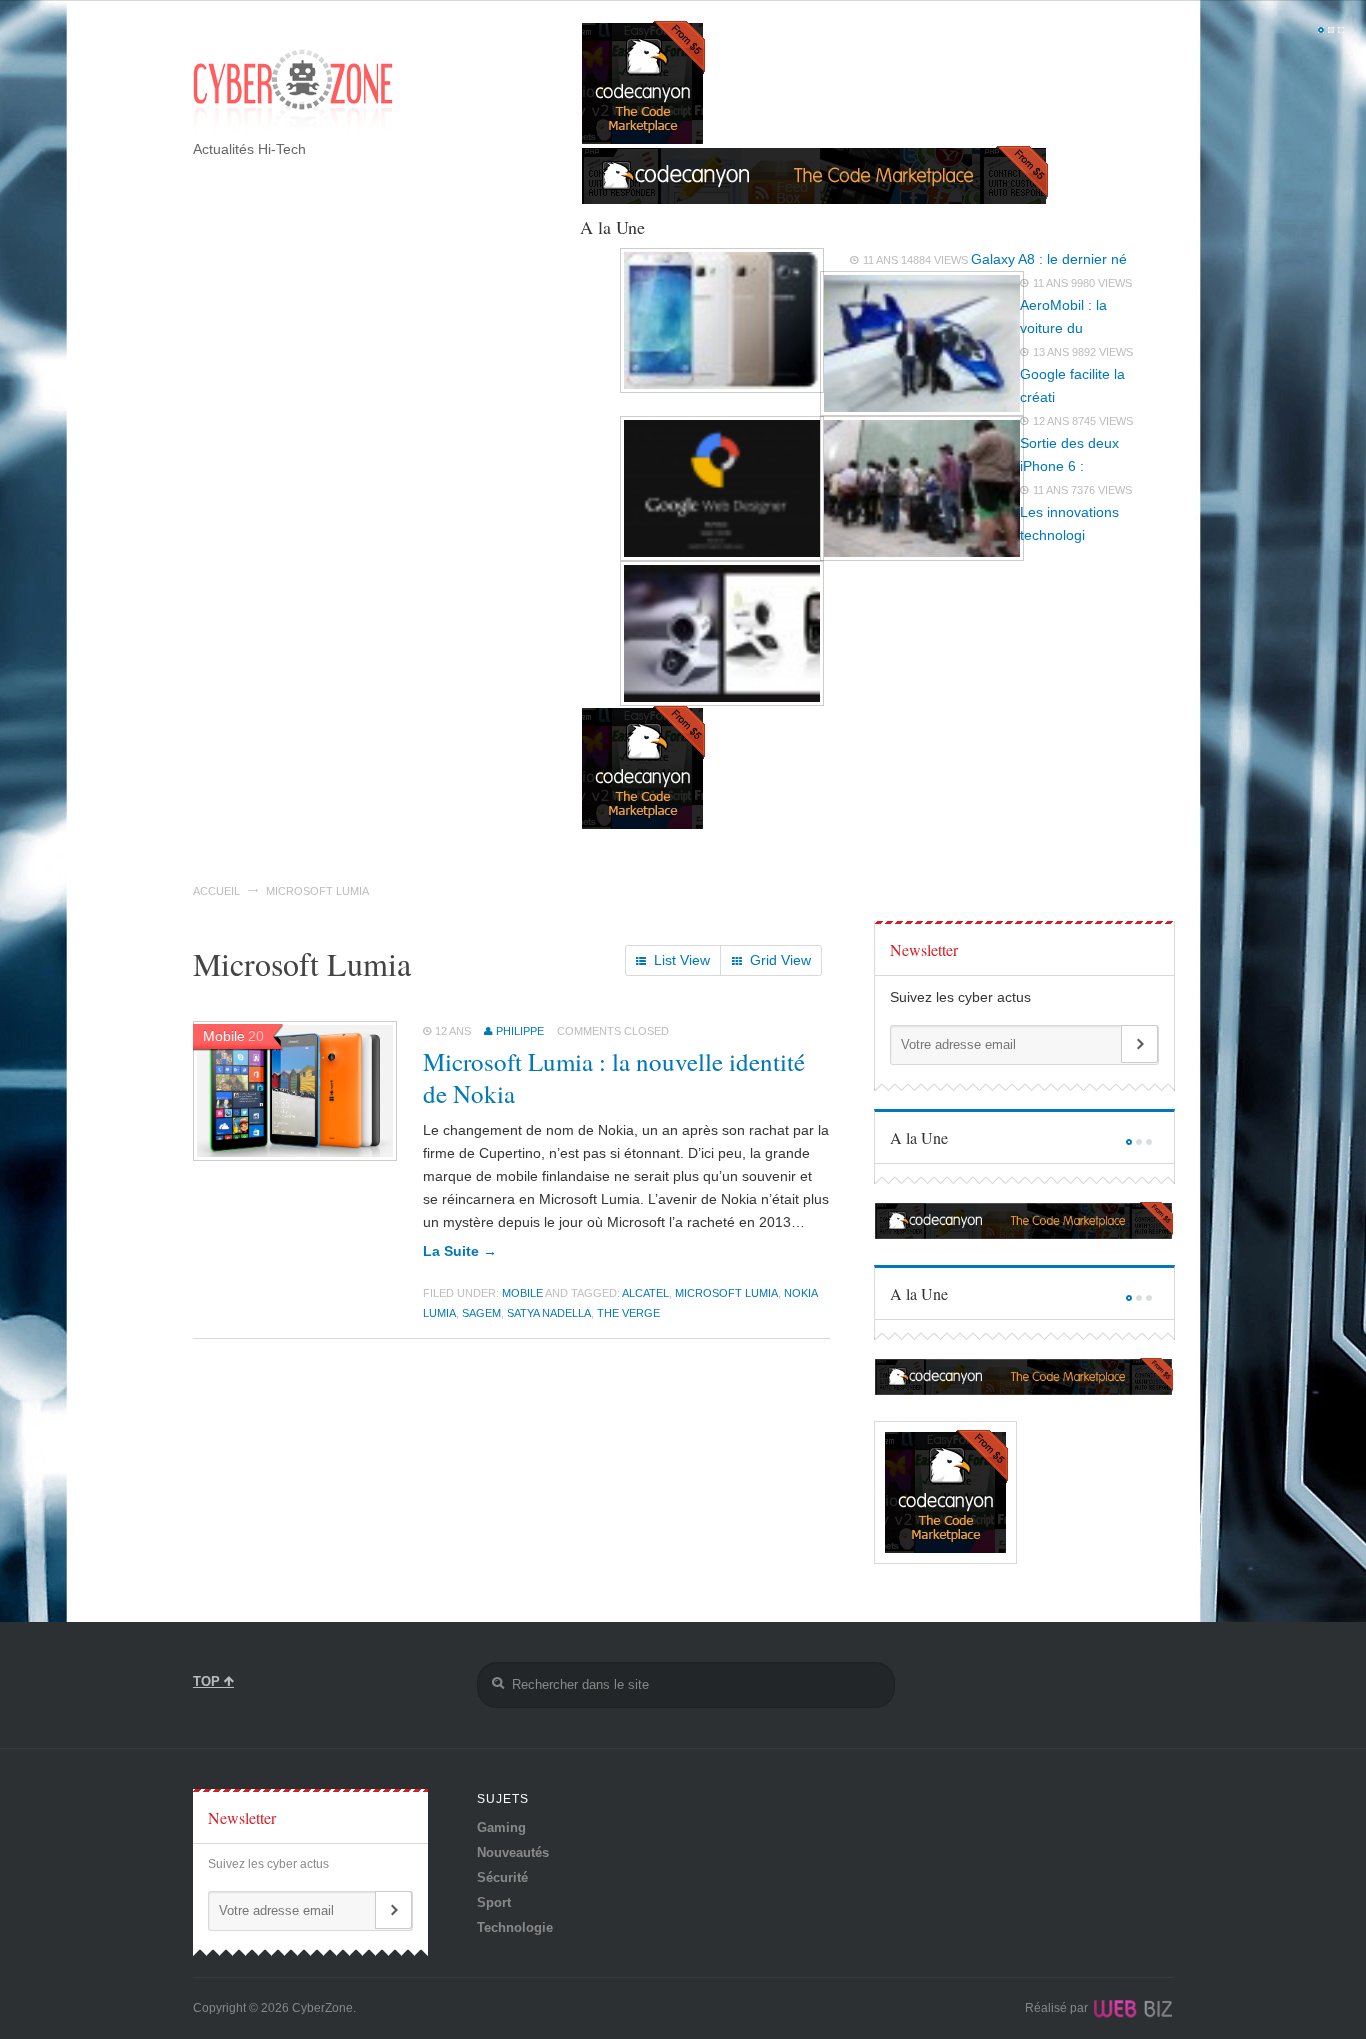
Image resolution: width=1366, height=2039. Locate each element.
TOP (208, 1681)
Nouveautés (513, 1852)
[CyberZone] (293, 93)
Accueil (216, 891)
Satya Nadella (549, 1313)
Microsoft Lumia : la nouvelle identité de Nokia (614, 1077)
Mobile (522, 1293)
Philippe (520, 1031)
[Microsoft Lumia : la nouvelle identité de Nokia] (295, 1156)
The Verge (628, 1313)
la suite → (460, 1251)
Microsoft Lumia (726, 1293)
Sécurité (502, 1877)
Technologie (515, 1927)
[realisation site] (1132, 2008)
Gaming (501, 1827)
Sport (494, 1902)
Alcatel (645, 1293)
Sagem (481, 1313)
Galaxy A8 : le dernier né (1049, 259)
